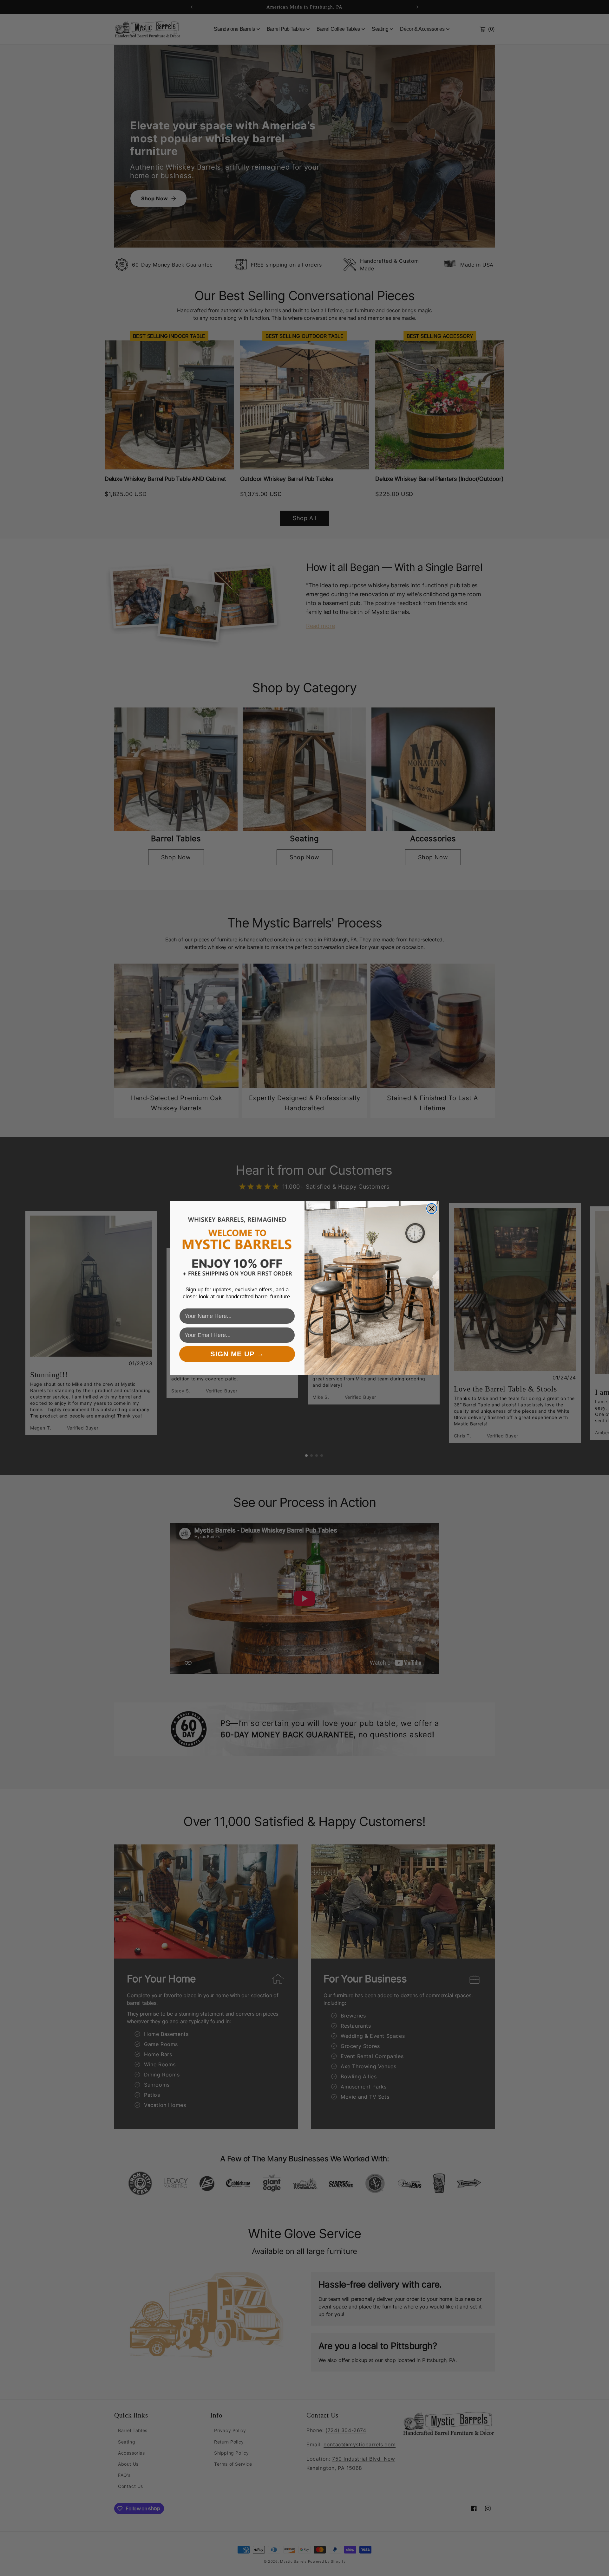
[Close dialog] (432, 1209)
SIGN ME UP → (237, 1354)
